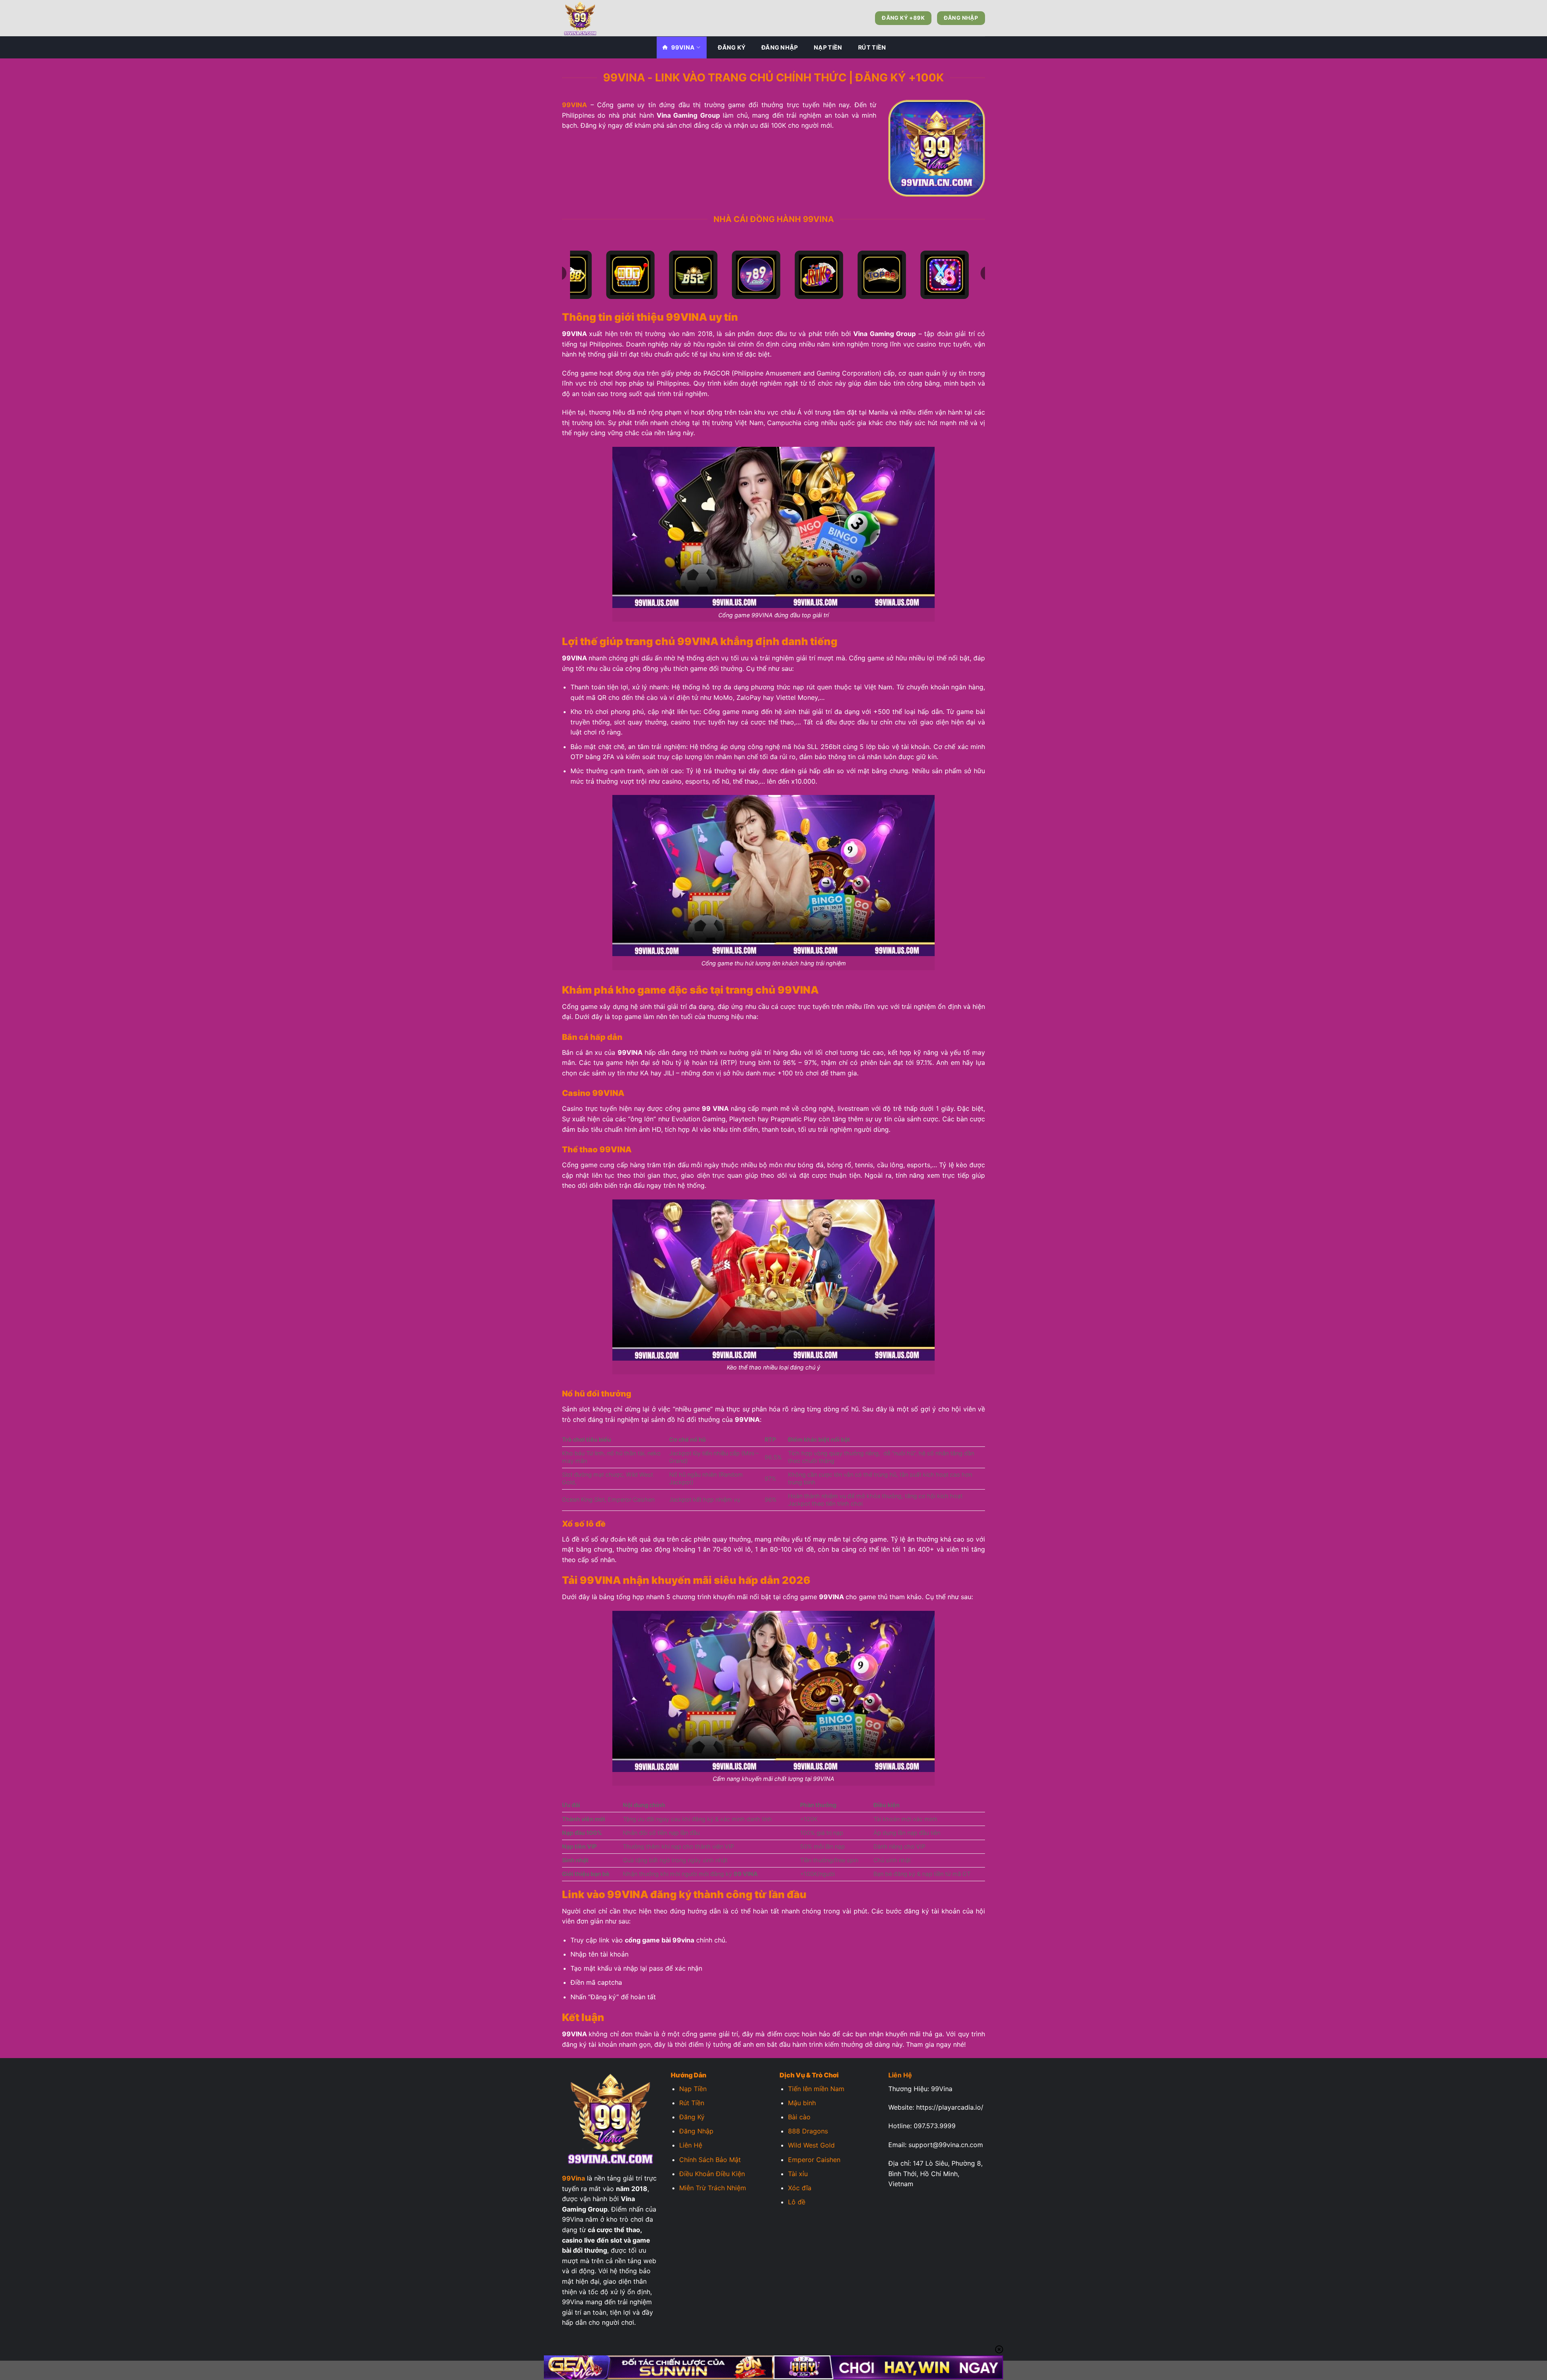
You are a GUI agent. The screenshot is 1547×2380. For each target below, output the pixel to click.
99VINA (683, 47)
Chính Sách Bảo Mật (710, 2160)
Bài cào (799, 2117)
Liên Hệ (691, 2145)
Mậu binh (802, 2103)
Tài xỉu (798, 2174)
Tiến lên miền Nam (816, 2089)
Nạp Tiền (828, 47)
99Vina (573, 2178)
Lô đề (797, 2202)
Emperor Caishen (814, 2160)
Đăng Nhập (780, 47)
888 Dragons (808, 2131)
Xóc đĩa (800, 2188)
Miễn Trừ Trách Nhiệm (713, 2188)
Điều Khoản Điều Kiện (712, 2174)
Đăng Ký (732, 47)
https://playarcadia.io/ (950, 2107)
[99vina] (602, 18)
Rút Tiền (872, 47)
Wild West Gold (811, 2145)
